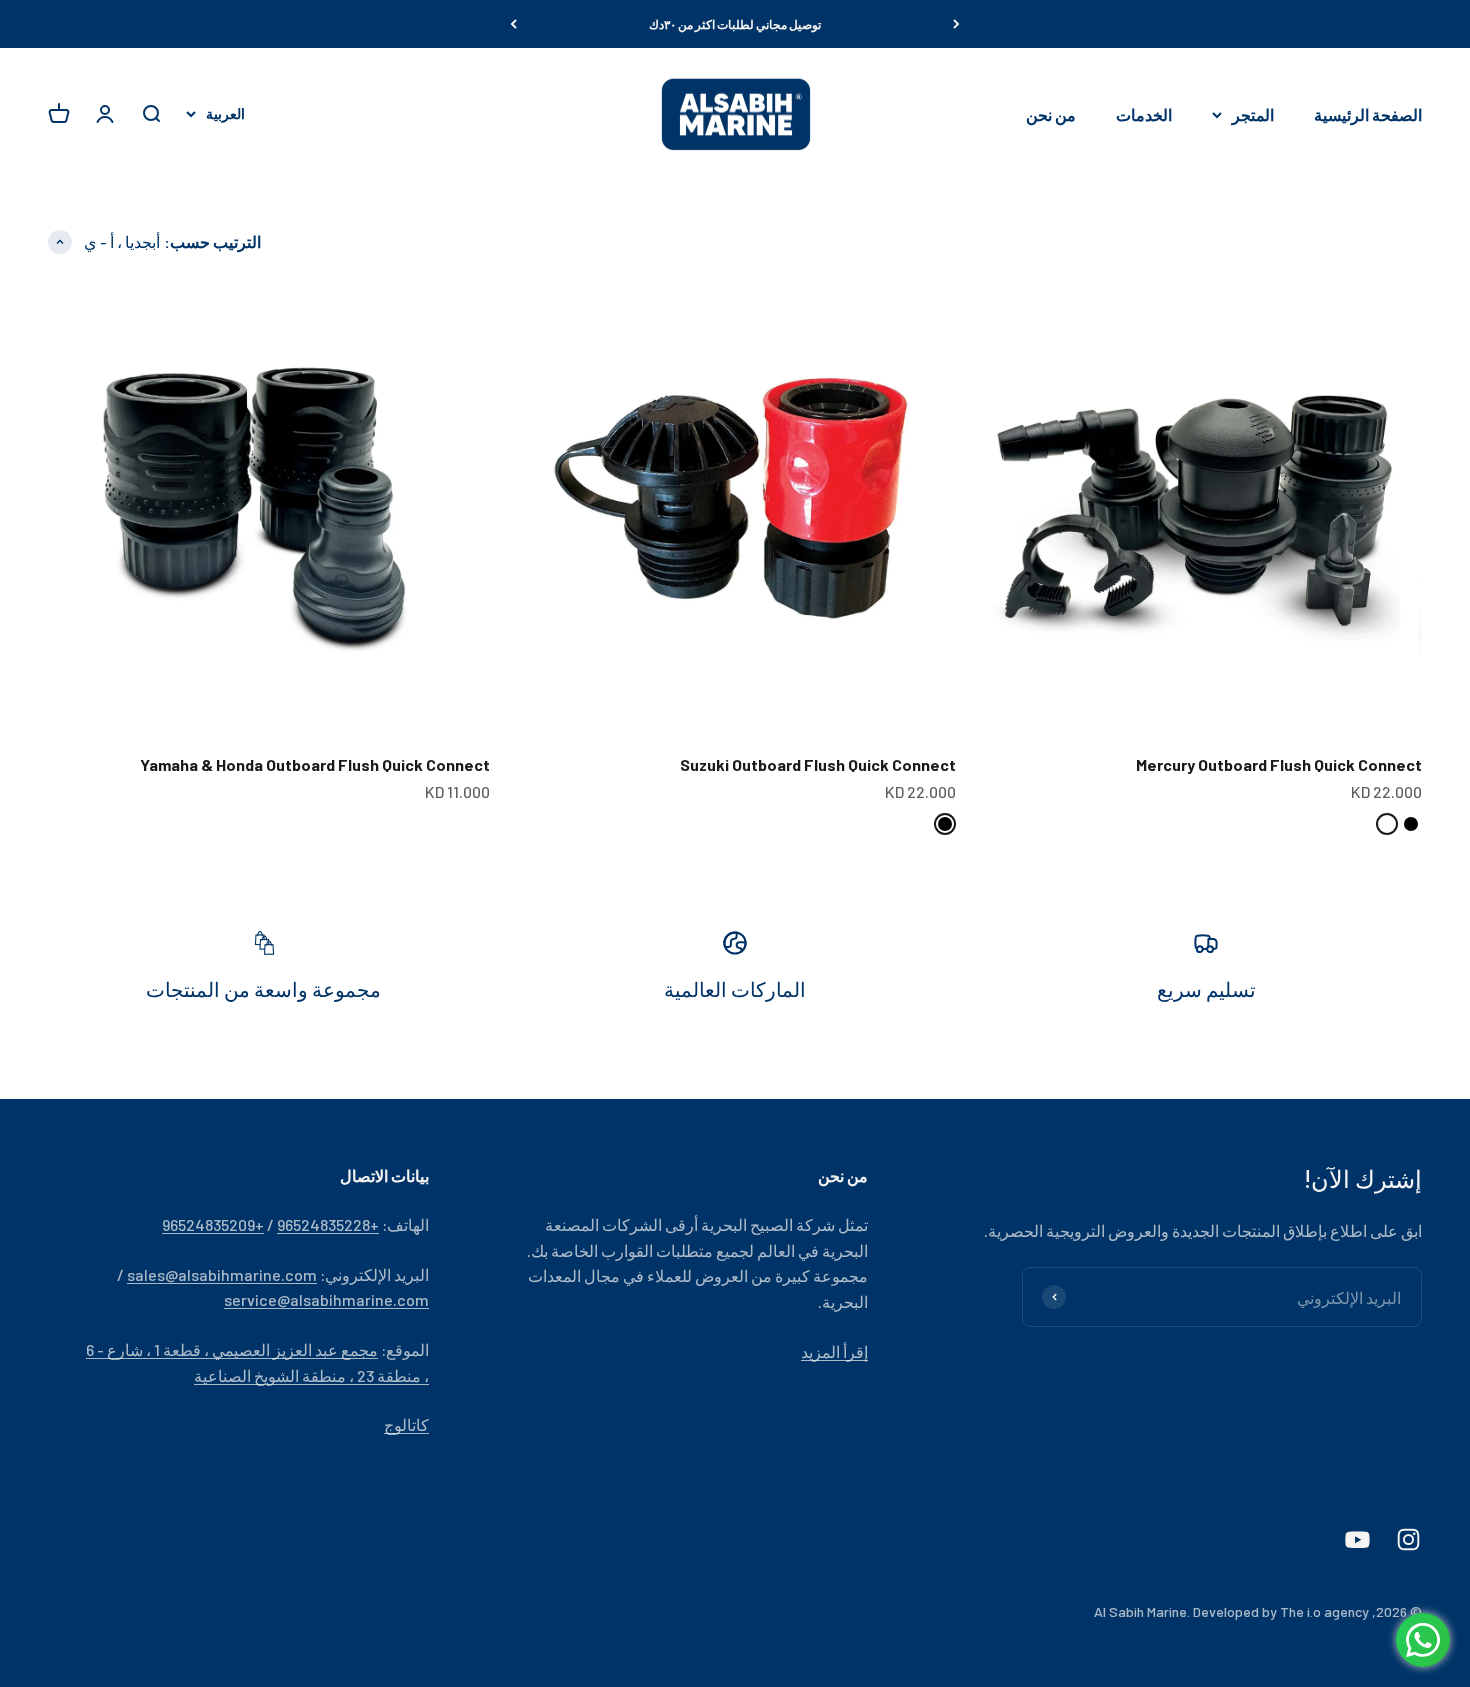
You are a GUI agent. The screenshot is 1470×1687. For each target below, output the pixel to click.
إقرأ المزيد (834, 1351)
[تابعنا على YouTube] (1357, 1539)
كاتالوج (406, 1424)
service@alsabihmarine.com (326, 1299)
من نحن (1051, 114)
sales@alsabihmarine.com (222, 1274)
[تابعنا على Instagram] (1408, 1539)
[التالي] (513, 24)
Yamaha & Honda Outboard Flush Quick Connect (315, 764)
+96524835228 (328, 1224)
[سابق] (956, 24)
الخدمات (1144, 114)
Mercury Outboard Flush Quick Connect (1279, 764)
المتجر (1253, 114)
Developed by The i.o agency (1281, 1611)
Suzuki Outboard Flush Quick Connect (818, 764)
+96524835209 (213, 1224)
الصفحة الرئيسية (1368, 114)
